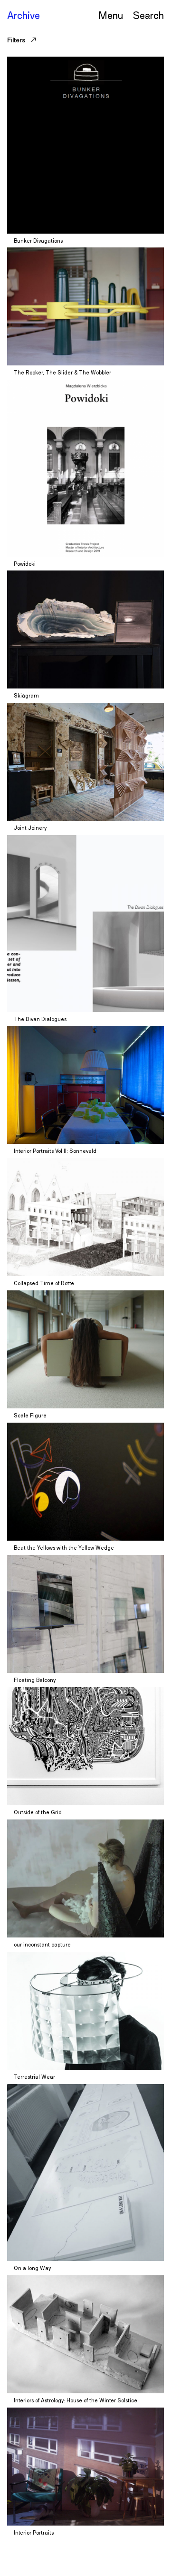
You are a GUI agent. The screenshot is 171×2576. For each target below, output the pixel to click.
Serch (148, 15)
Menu (111, 15)
